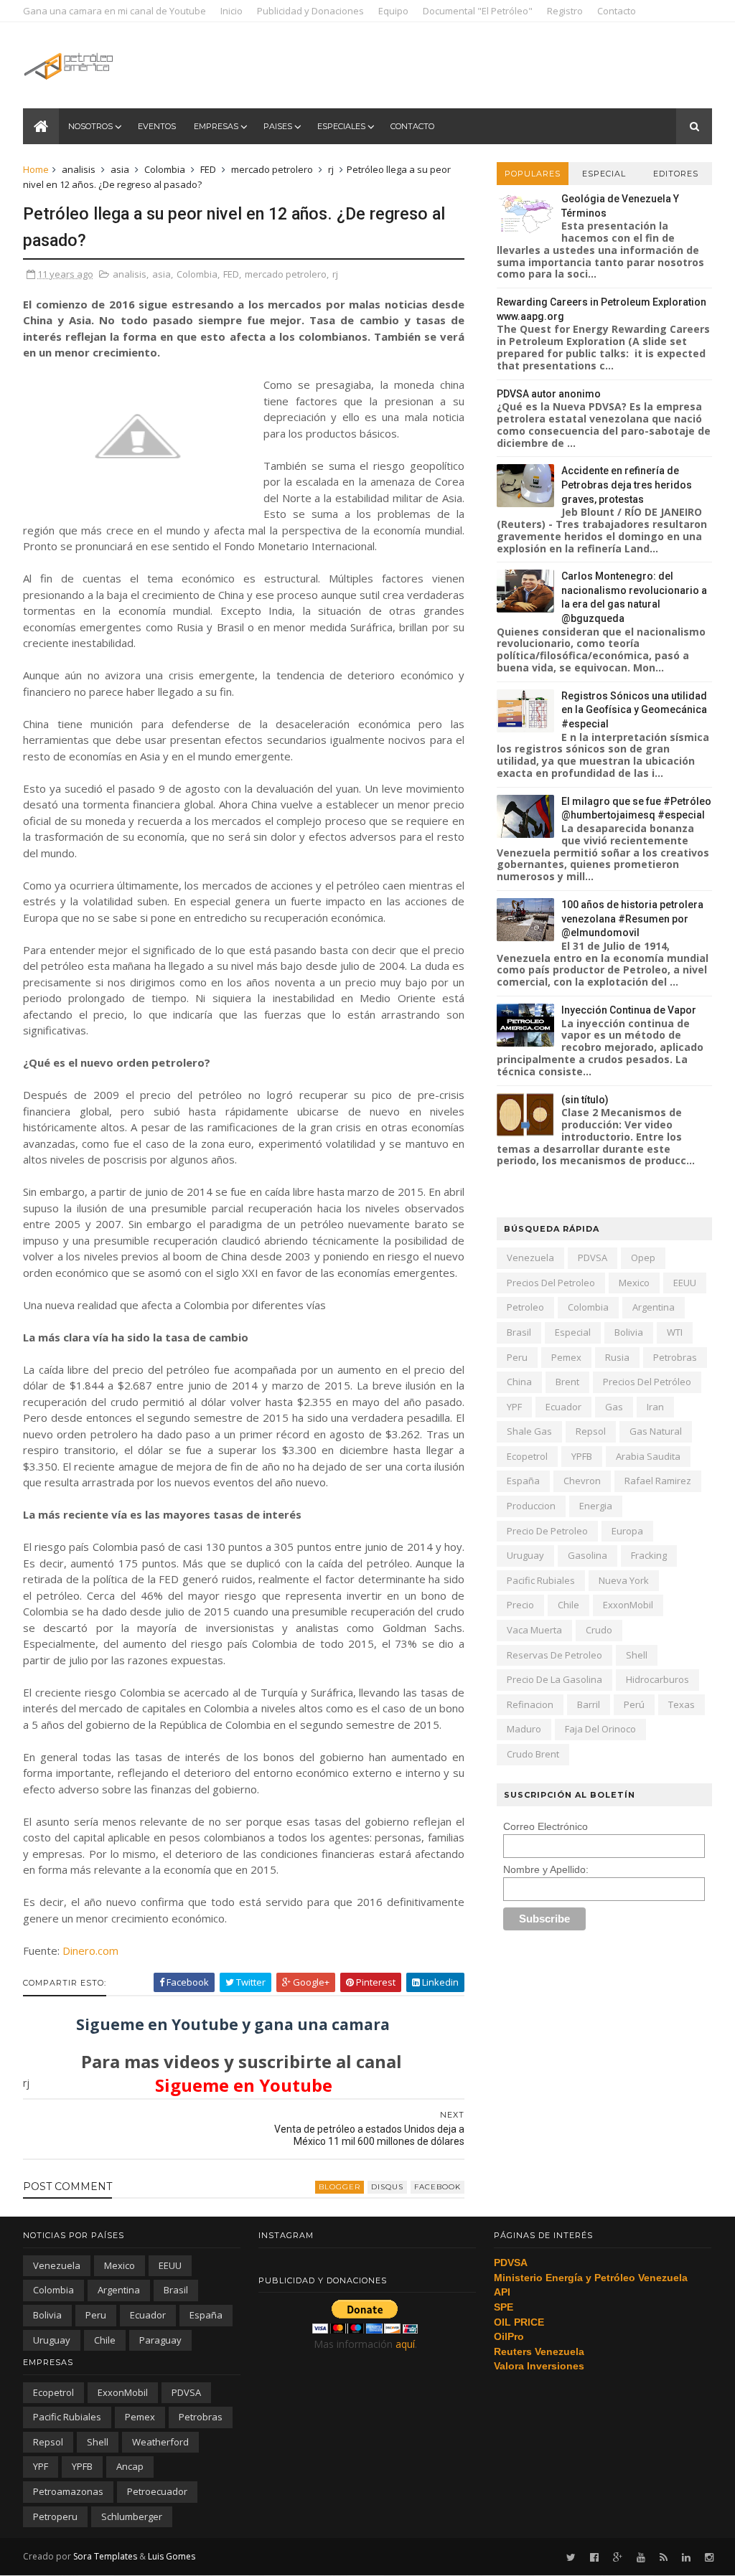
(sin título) (585, 1100)
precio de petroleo (547, 1531)
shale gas (529, 1431)
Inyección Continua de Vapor (629, 1010)
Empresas (216, 126)
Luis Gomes (172, 2556)
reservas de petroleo (554, 1655)
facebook (437, 2187)
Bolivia (629, 1332)
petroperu (55, 2516)
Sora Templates (105, 2556)
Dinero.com (89, 1950)
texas (682, 1704)
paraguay (160, 2340)
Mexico (634, 1283)
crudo (599, 1630)
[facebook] (594, 2558)
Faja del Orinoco (600, 1729)
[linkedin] (686, 2558)
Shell (637, 1655)
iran (655, 1407)
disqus (387, 2187)
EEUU (685, 1283)
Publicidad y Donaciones (310, 11)
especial (573, 1332)
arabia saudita (648, 1456)
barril (589, 1704)
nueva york (624, 1580)
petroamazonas (68, 2491)
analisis (79, 169)
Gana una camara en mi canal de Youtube (114, 11)
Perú (634, 1704)
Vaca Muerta (534, 1630)
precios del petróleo (647, 1382)
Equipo (393, 11)
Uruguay (525, 1555)
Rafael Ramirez (658, 1481)
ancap (130, 2466)
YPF (514, 1407)
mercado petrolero (272, 169)
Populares (533, 174)
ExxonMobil (628, 1605)
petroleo (525, 1307)
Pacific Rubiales (541, 1580)
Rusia (617, 1357)
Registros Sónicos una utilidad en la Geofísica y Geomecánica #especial (634, 710)
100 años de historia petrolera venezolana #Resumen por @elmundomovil (632, 919)
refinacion (530, 1704)
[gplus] (618, 2558)
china (519, 1382)
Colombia (165, 169)
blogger (340, 2187)
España (523, 1481)
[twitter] (571, 2558)
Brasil (519, 1332)
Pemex (566, 1357)
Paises (278, 126)
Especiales (341, 126)
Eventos (157, 126)
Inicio (231, 11)
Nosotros (90, 126)
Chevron (582, 1481)
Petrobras (675, 1357)
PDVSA (593, 1258)
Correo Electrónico (546, 1826)
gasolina (587, 1555)
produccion (531, 1506)
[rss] (664, 2558)
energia (596, 1506)
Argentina (654, 1307)
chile (568, 1605)
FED (208, 169)
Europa (627, 1531)
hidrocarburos (657, 1679)
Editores (676, 174)
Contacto (617, 11)
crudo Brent (533, 1754)
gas (614, 1407)
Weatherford (160, 2442)
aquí (405, 2344)
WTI (675, 1332)
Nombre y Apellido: (546, 1869)
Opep (643, 1258)
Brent (567, 1382)
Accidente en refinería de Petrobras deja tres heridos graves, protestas (627, 485)
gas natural (656, 1431)
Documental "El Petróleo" (478, 11)
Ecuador (563, 1407)
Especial (604, 174)
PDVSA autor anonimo (549, 394)
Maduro (524, 1729)
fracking (649, 1555)
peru (517, 1357)
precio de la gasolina (554, 1679)
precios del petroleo (551, 1283)
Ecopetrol (527, 1456)
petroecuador (157, 2491)
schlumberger (132, 2516)
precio (520, 1605)
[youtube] (641, 2558)
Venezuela (530, 1258)
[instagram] (709, 2558)
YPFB (582, 1456)
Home (36, 169)
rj (331, 169)
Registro (565, 11)
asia (120, 169)
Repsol (591, 1431)
